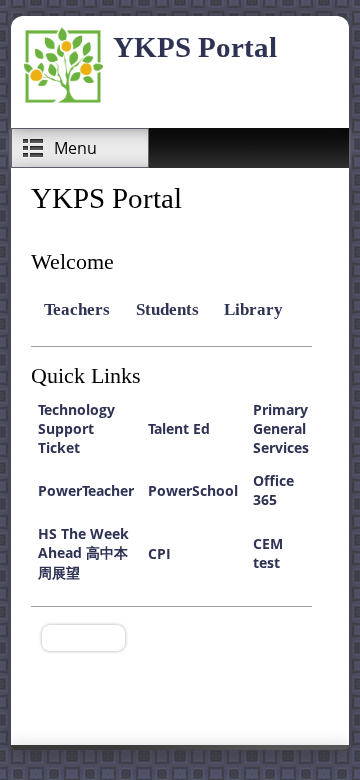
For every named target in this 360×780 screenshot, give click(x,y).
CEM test (268, 553)
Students (167, 309)
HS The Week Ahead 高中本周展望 (83, 553)
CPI (159, 553)
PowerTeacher (86, 490)
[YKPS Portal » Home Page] (63, 100)
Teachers (77, 309)
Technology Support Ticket (76, 428)
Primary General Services (281, 428)
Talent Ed (179, 428)
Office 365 (273, 490)
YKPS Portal (195, 47)
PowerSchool (193, 490)
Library (253, 309)
